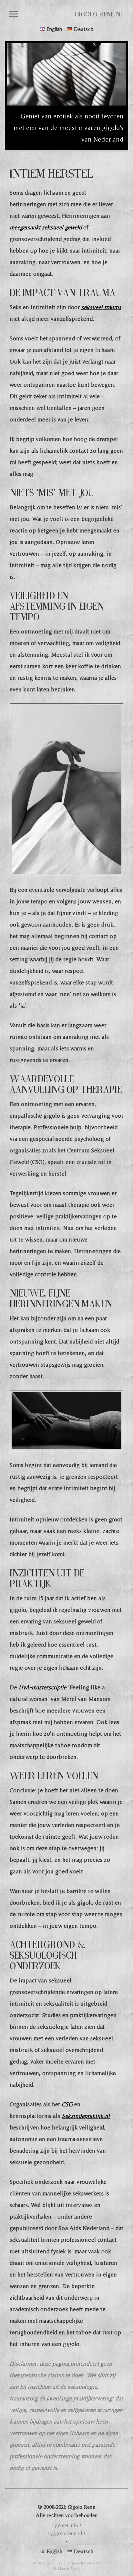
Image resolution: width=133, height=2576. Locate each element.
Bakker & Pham (66, 2568)
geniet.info (66, 2525)
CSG (67, 2104)
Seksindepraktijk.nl (86, 2116)
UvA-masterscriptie (42, 1687)
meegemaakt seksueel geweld (46, 227)
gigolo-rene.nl (99, 14)
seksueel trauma (101, 307)
